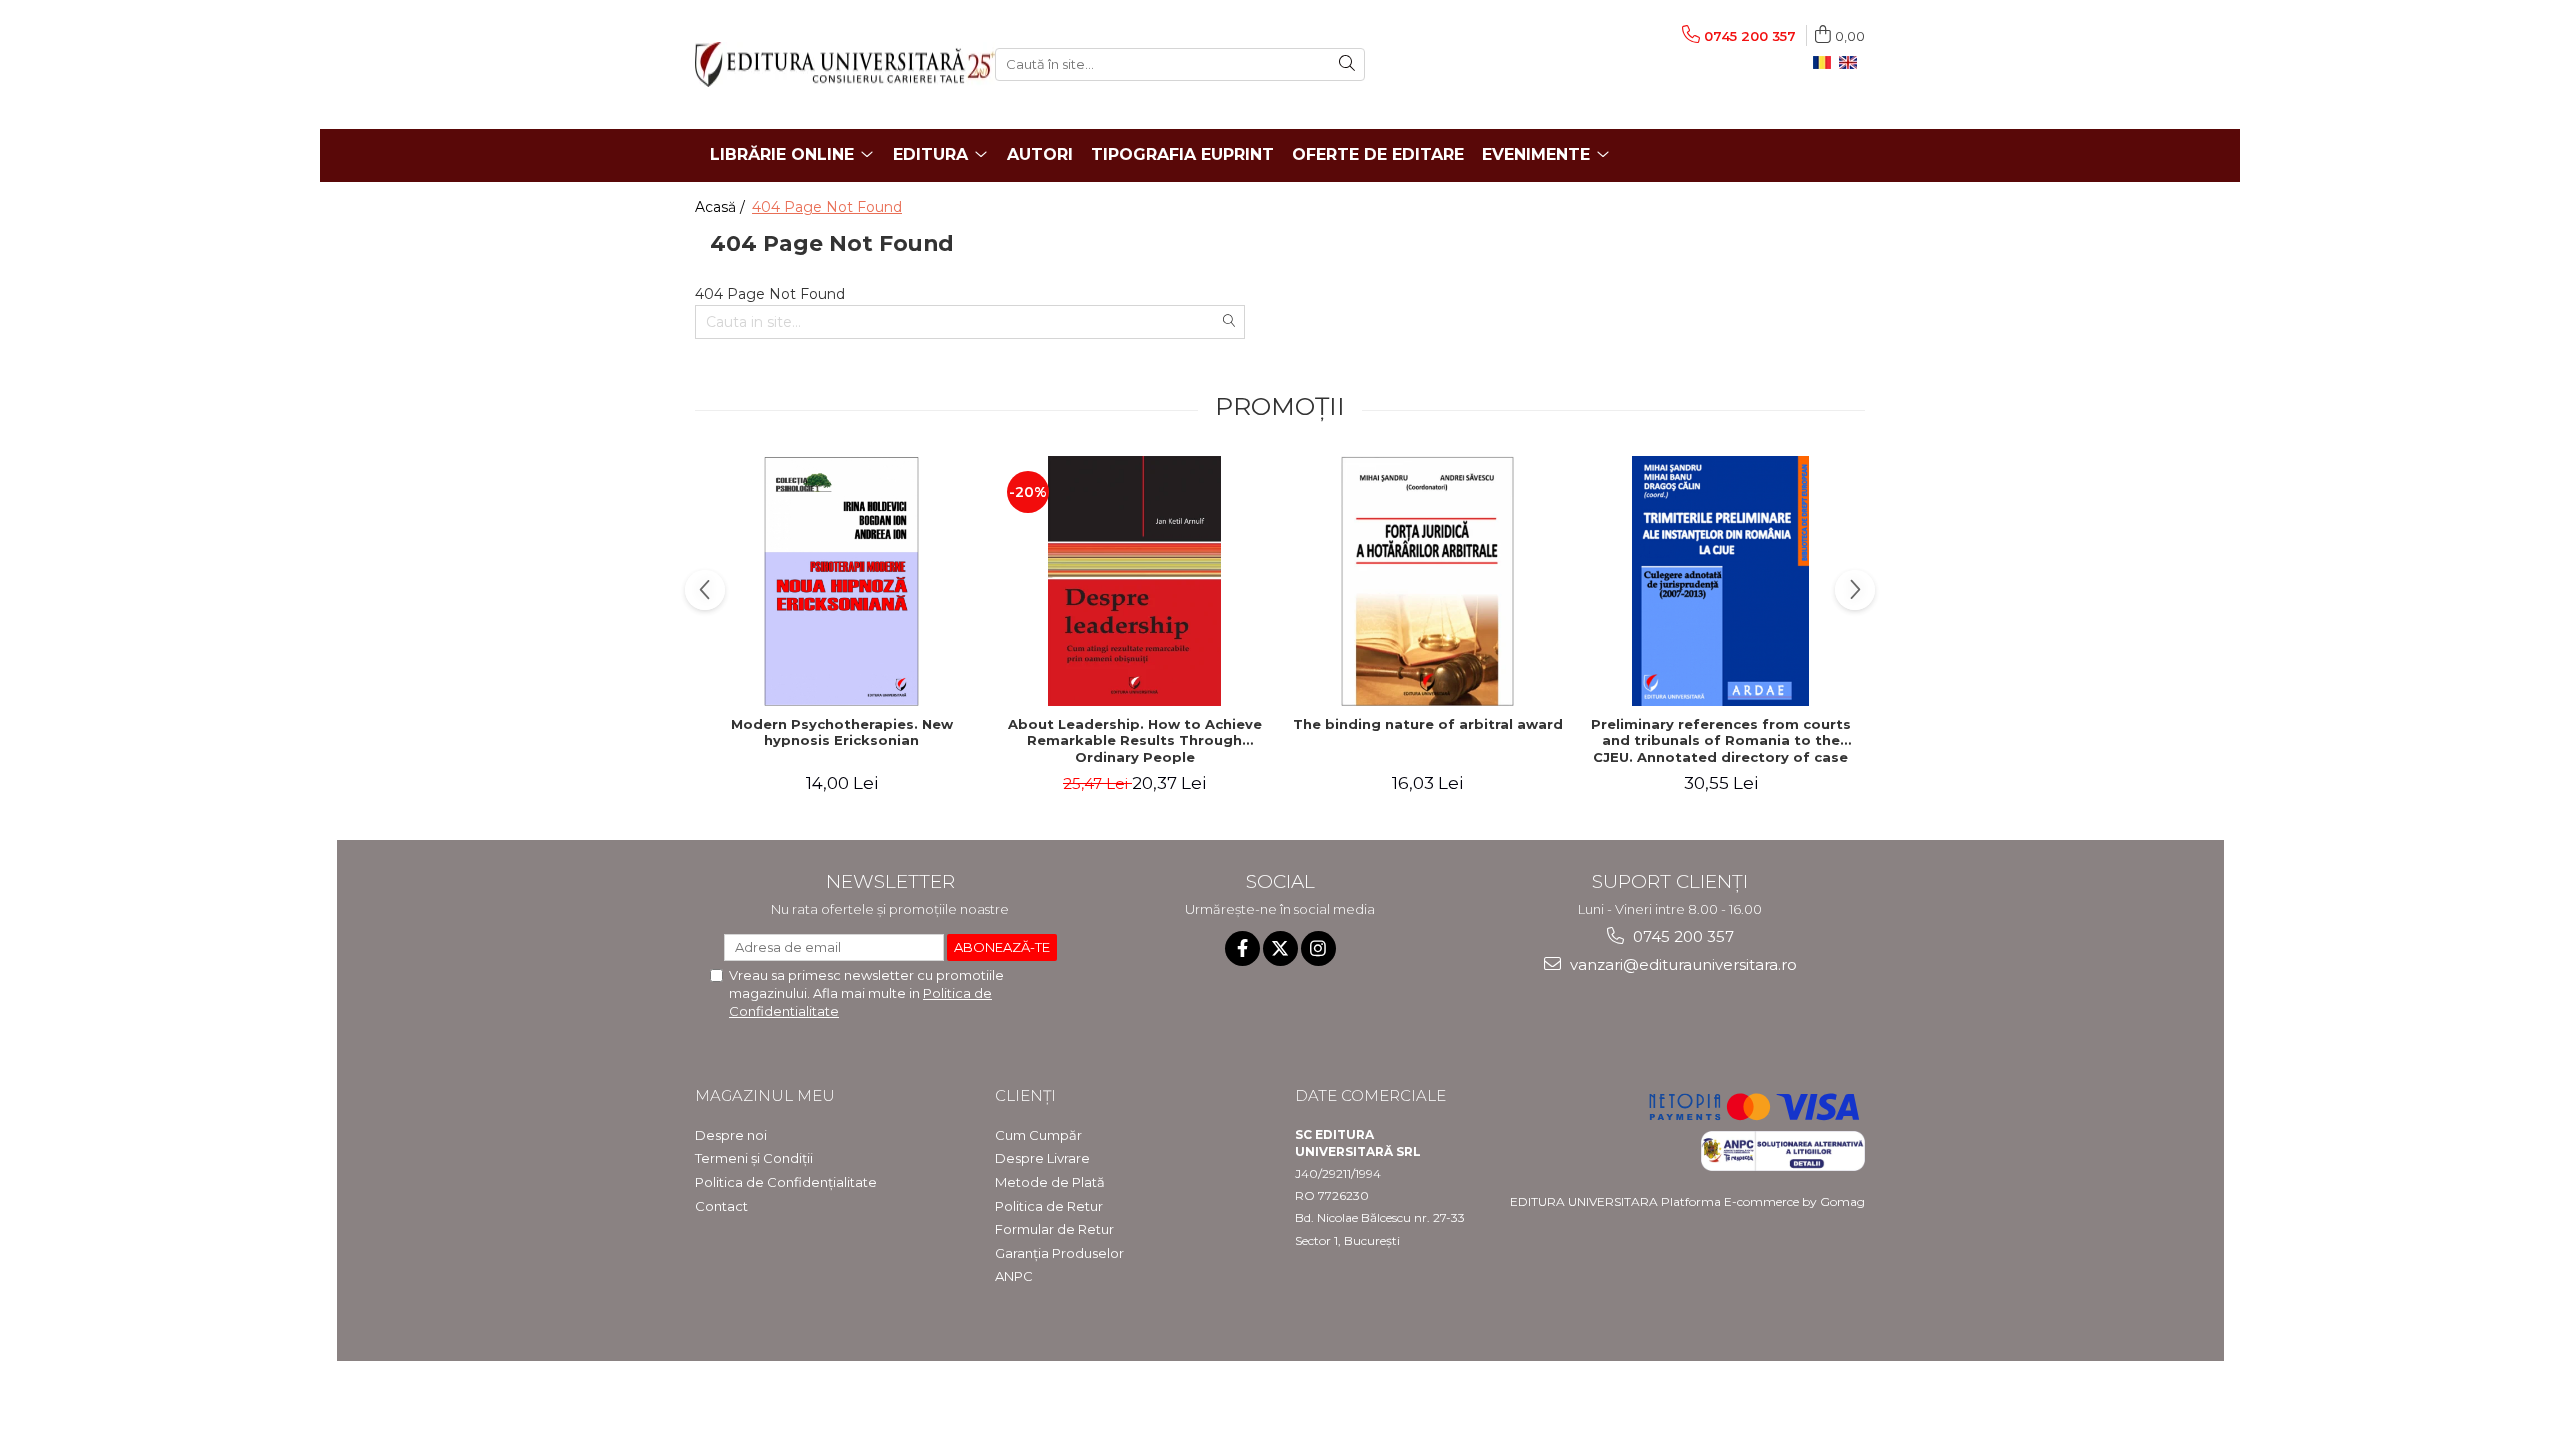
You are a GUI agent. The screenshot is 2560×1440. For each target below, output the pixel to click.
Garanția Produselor (1059, 1253)
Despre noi (731, 1135)
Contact (721, 1206)
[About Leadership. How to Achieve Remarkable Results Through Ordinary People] (1134, 581)
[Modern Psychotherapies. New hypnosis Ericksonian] (841, 581)
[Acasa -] (830, 64)
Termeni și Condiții (754, 1158)
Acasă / (722, 207)
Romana (1826, 63)
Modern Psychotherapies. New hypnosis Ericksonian (842, 732)
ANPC (1014, 1276)
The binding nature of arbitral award (1428, 724)
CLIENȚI (1025, 1095)
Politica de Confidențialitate (786, 1182)
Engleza (1852, 63)
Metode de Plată (1050, 1182)
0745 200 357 (1681, 936)
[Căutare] (1347, 64)
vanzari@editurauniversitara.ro (1681, 964)
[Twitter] (1280, 948)
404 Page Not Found (827, 207)
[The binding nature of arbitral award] (1427, 581)
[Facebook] (1242, 948)
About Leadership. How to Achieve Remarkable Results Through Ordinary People (1135, 741)
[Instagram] (1318, 948)
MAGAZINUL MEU (765, 1095)
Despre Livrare (1042, 1158)
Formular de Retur (1054, 1229)
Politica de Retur (1049, 1206)
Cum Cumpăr (1038, 1135)
